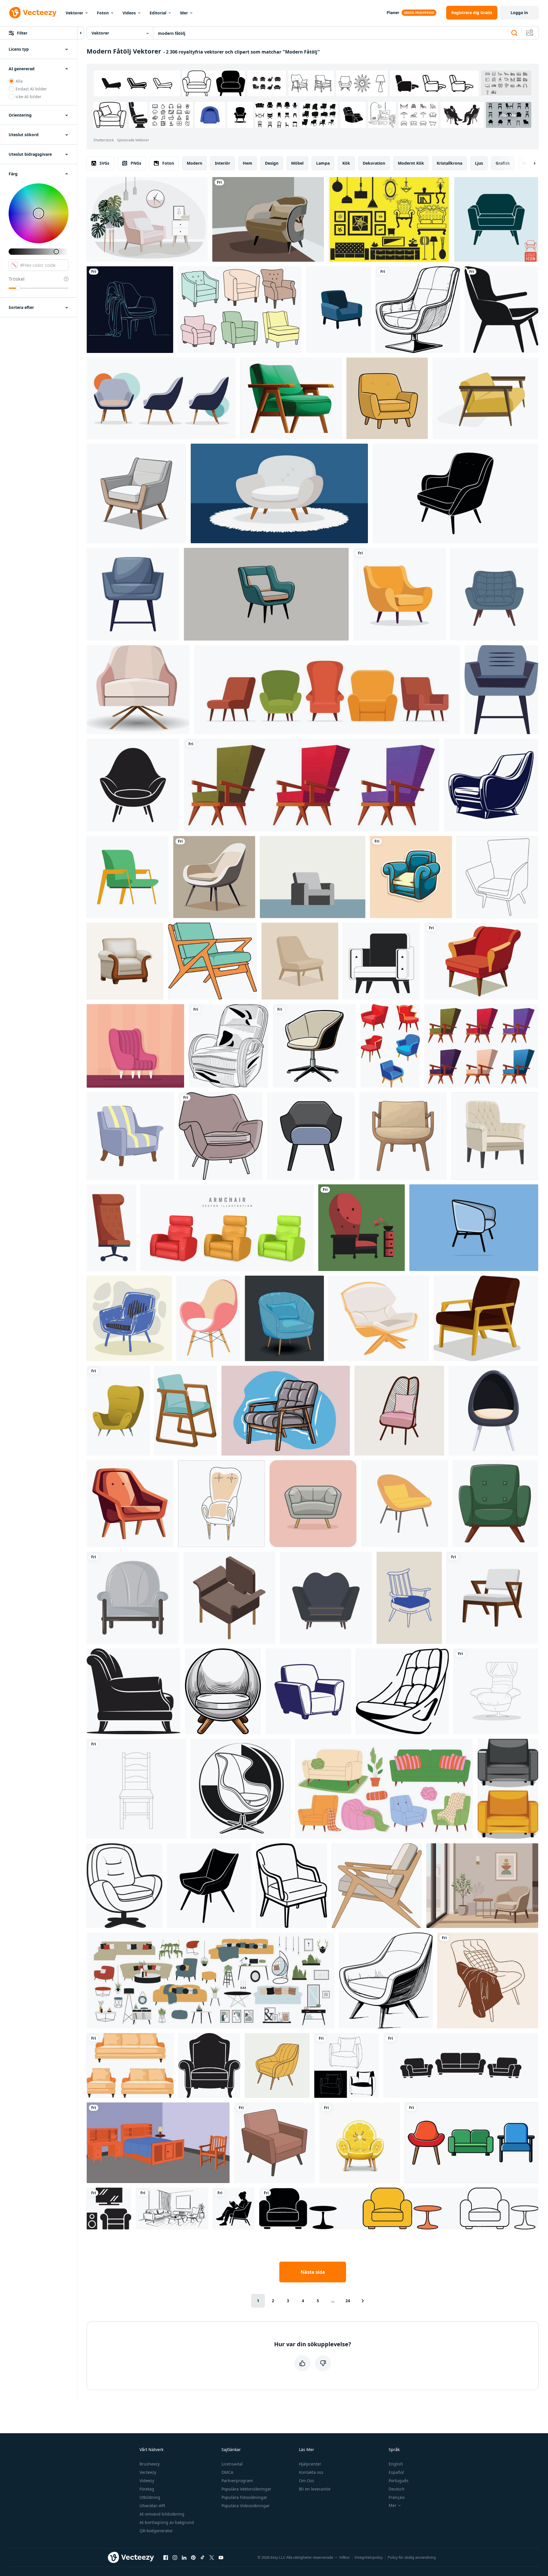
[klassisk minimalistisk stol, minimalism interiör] (208, 1318)
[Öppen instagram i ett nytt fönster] (175, 2557)
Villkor (344, 2557)
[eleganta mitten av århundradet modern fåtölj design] (136, 493)
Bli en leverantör (315, 2489)
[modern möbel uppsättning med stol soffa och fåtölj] (471, 2143)
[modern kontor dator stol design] (314, 1046)
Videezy (147, 2481)
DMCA (227, 2472)
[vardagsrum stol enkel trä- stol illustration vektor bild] (377, 1886)
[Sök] (514, 33)
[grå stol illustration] (501, 690)
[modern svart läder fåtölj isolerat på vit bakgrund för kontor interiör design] (136, 1789)
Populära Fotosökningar (244, 2497)
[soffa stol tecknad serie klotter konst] (411, 877)
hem (248, 163)
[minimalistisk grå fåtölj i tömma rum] (313, 877)
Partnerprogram (237, 2481)
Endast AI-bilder (31, 89)
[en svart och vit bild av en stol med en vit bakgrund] (133, 785)
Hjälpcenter (310, 2464)
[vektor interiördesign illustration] (147, 219)
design (272, 163)
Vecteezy (148, 2472)
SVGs (104, 163)
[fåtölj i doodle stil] (222, 1504)
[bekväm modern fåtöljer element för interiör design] (390, 1046)
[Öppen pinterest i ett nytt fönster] (193, 2557)
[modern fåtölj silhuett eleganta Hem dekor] (455, 493)
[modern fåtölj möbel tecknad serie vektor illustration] (130, 1136)
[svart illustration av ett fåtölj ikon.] (209, 2065)
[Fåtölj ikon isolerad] (496, 219)
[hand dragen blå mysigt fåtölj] (284, 1318)
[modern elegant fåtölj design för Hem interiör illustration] (418, 310)
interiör (223, 163)
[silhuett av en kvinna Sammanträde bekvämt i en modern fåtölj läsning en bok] (234, 2209)
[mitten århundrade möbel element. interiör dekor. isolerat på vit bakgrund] (212, 961)
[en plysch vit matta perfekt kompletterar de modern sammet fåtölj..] (279, 493)
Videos (129, 13)
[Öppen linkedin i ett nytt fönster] (184, 2557)
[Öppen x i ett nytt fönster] (212, 2557)
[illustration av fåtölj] (277, 2065)
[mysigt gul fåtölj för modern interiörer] (387, 398)
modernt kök (411, 163)
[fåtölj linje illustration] (346, 2065)
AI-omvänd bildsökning (162, 2514)
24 (348, 2301)
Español (396, 2472)
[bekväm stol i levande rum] (221, 1136)
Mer (184, 13)
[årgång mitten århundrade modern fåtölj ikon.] (494, 594)
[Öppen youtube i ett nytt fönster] (221, 2557)
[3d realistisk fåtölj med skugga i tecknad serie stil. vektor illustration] (227, 1228)
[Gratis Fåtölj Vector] (240, 310)
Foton (103, 13)
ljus (479, 163)
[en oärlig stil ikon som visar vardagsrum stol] (402, 1691)
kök (346, 163)
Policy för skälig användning (412, 2557)
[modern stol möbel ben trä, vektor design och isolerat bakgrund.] (313, 1504)
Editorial (158, 13)
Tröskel (17, 279)
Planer (393, 13)
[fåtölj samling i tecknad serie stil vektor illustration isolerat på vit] (312, 785)
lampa (323, 163)
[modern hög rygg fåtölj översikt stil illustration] (497, 877)
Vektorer (74, 13)
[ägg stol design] (241, 1789)
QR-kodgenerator (156, 2531)
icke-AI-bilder (28, 97)
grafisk (503, 163)
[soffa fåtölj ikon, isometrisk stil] (229, 1598)
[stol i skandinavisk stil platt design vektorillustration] (404, 1504)
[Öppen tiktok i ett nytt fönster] (203, 2557)
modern (194, 163)
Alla (19, 81)
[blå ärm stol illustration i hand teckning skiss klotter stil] (129, 1318)
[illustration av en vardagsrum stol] (311, 1136)
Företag (147, 2489)
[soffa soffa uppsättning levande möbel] (508, 1789)
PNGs (136, 163)
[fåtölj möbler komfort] (133, 1598)
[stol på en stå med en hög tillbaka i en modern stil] (496, 1691)
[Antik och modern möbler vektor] (389, 219)
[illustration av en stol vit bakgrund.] (209, 1886)
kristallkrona (449, 163)
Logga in (519, 13)
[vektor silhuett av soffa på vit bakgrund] (228, 1046)
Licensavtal (232, 2464)
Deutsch (397, 2489)
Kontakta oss (311, 2472)
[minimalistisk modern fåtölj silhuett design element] (501, 310)
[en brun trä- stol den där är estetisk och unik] (492, 1598)
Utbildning (150, 2497)
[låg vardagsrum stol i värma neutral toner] (300, 961)
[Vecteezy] (33, 13)
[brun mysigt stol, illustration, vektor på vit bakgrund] (486, 1318)
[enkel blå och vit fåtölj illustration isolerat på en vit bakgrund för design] (308, 1691)
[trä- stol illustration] (403, 1136)
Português (399, 2481)
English (396, 2464)
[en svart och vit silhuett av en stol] (133, 1691)
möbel (297, 163)
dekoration (374, 163)
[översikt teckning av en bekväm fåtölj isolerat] (292, 1886)
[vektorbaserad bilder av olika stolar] (186, 1411)
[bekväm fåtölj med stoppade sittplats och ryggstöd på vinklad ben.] (266, 594)
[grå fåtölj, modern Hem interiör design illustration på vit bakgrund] (133, 594)
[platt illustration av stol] (361, 1228)
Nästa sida (313, 2272)
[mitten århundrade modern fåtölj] (274, 2143)
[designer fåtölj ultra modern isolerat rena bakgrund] (339, 310)
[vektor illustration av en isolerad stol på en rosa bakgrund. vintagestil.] (135, 1046)
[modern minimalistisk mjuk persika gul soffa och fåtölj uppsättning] (130, 2065)
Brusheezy (150, 2464)
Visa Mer (509, 115)
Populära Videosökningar (246, 2506)
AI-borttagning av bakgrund (167, 2522)
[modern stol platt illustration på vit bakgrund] (400, 594)
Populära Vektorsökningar (246, 2489)
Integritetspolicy (369, 2557)
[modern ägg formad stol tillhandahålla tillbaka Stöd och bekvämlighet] (493, 1411)
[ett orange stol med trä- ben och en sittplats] (130, 1504)
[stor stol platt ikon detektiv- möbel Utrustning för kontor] (111, 1228)
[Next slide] (530, 163)
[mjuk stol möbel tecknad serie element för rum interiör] (118, 1411)
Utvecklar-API (152, 2506)
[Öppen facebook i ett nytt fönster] (166, 2557)
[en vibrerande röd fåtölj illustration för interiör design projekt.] (481, 961)
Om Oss (307, 2481)
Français (397, 2497)
